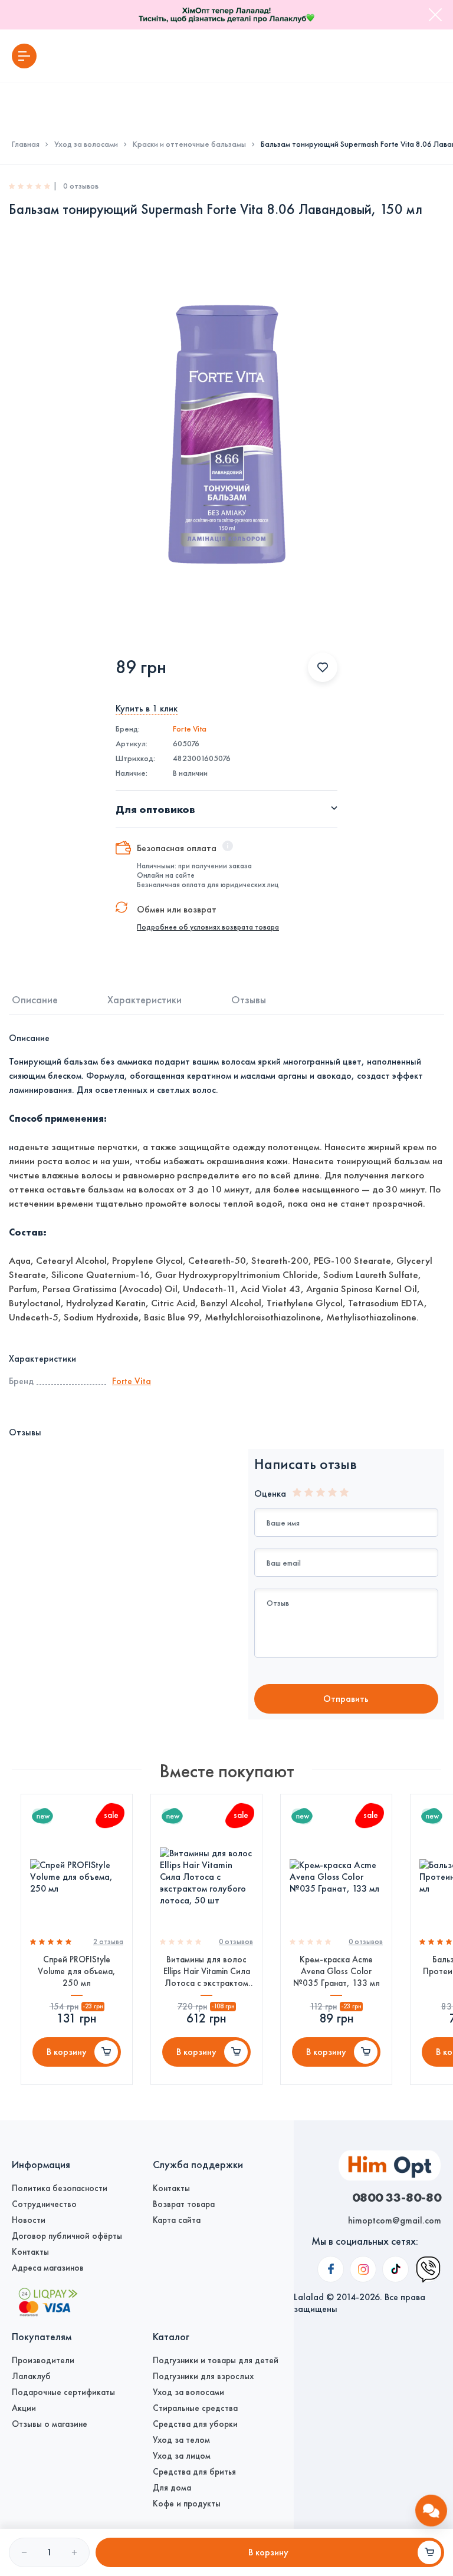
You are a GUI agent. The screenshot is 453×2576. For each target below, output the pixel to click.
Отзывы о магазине (50, 2424)
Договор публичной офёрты (67, 2236)
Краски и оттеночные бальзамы (189, 144)
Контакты (30, 2252)
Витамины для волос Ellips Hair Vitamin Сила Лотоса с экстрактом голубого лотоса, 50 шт (207, 1971)
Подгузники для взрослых (203, 2376)
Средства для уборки (195, 2424)
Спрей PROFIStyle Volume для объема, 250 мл (77, 1971)
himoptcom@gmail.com (395, 2220)
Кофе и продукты (187, 2503)
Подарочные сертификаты (63, 2392)
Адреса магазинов (48, 2268)
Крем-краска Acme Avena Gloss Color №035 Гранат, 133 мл (337, 1971)
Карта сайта (177, 2220)
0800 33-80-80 (397, 2197)
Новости (29, 2220)
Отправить (346, 1699)
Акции (24, 2408)
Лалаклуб (31, 2376)
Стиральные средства (195, 2408)
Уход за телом (181, 2440)
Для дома (172, 2488)
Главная (26, 144)
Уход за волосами (86, 144)
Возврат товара (184, 2204)
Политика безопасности (60, 2188)
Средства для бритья (194, 2472)
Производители (43, 2360)
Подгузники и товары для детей (216, 2360)
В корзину (67, 2052)
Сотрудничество (44, 2204)
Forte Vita (190, 729)
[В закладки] (323, 667)
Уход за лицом (182, 2456)
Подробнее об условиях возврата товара (208, 927)
